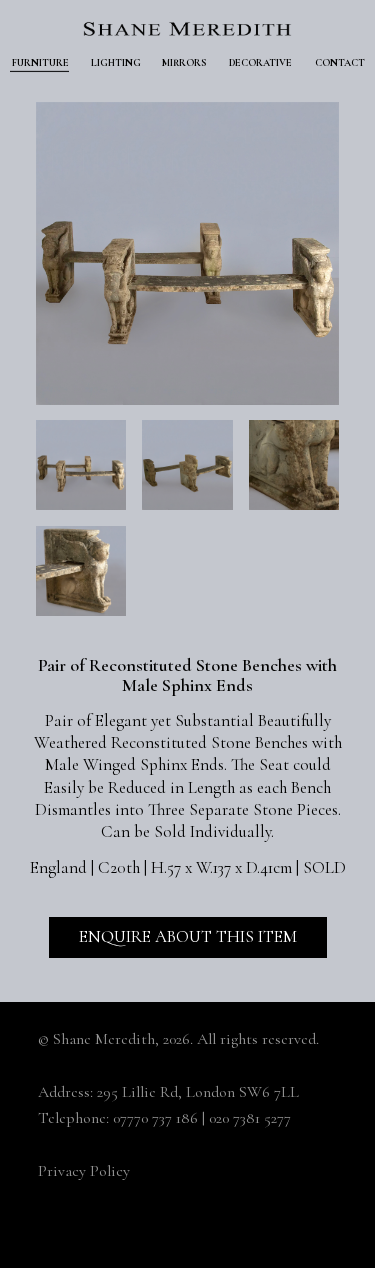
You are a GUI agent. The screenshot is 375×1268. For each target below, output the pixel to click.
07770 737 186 (155, 1118)
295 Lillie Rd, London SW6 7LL (198, 1092)
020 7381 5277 (250, 1118)
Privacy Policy (84, 1171)
